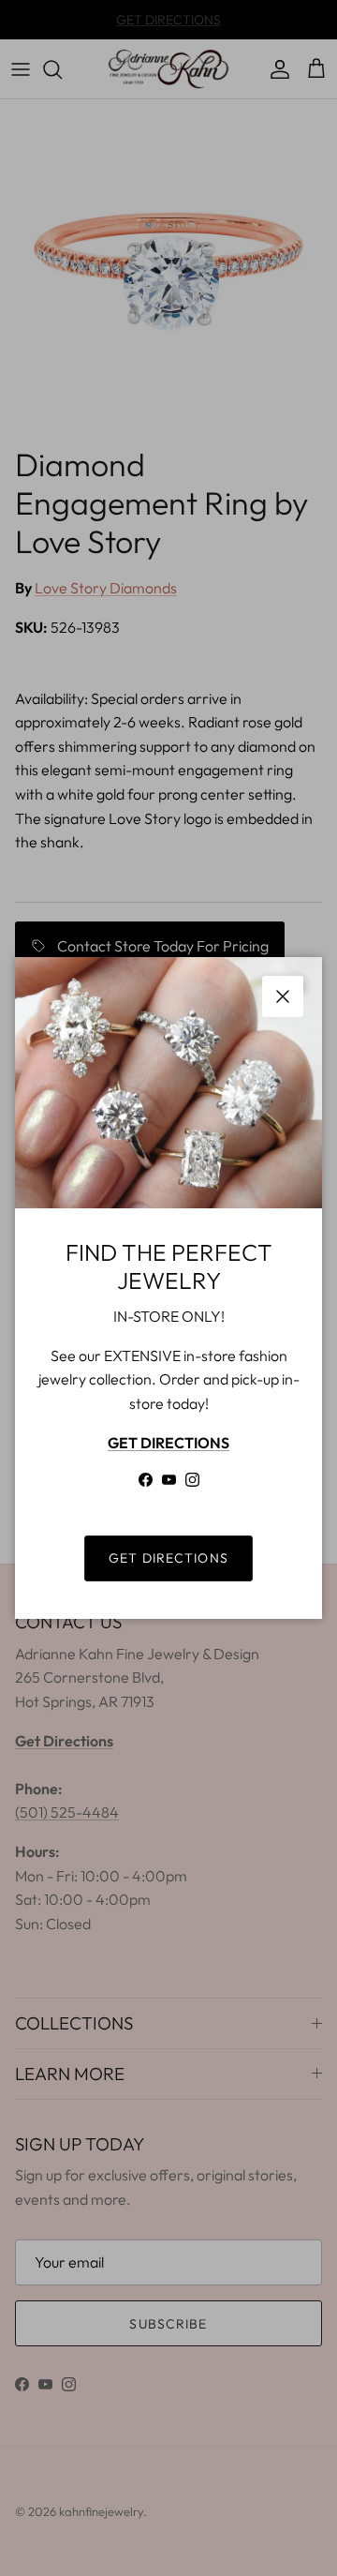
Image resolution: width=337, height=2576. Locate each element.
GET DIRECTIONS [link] (168, 1558)
